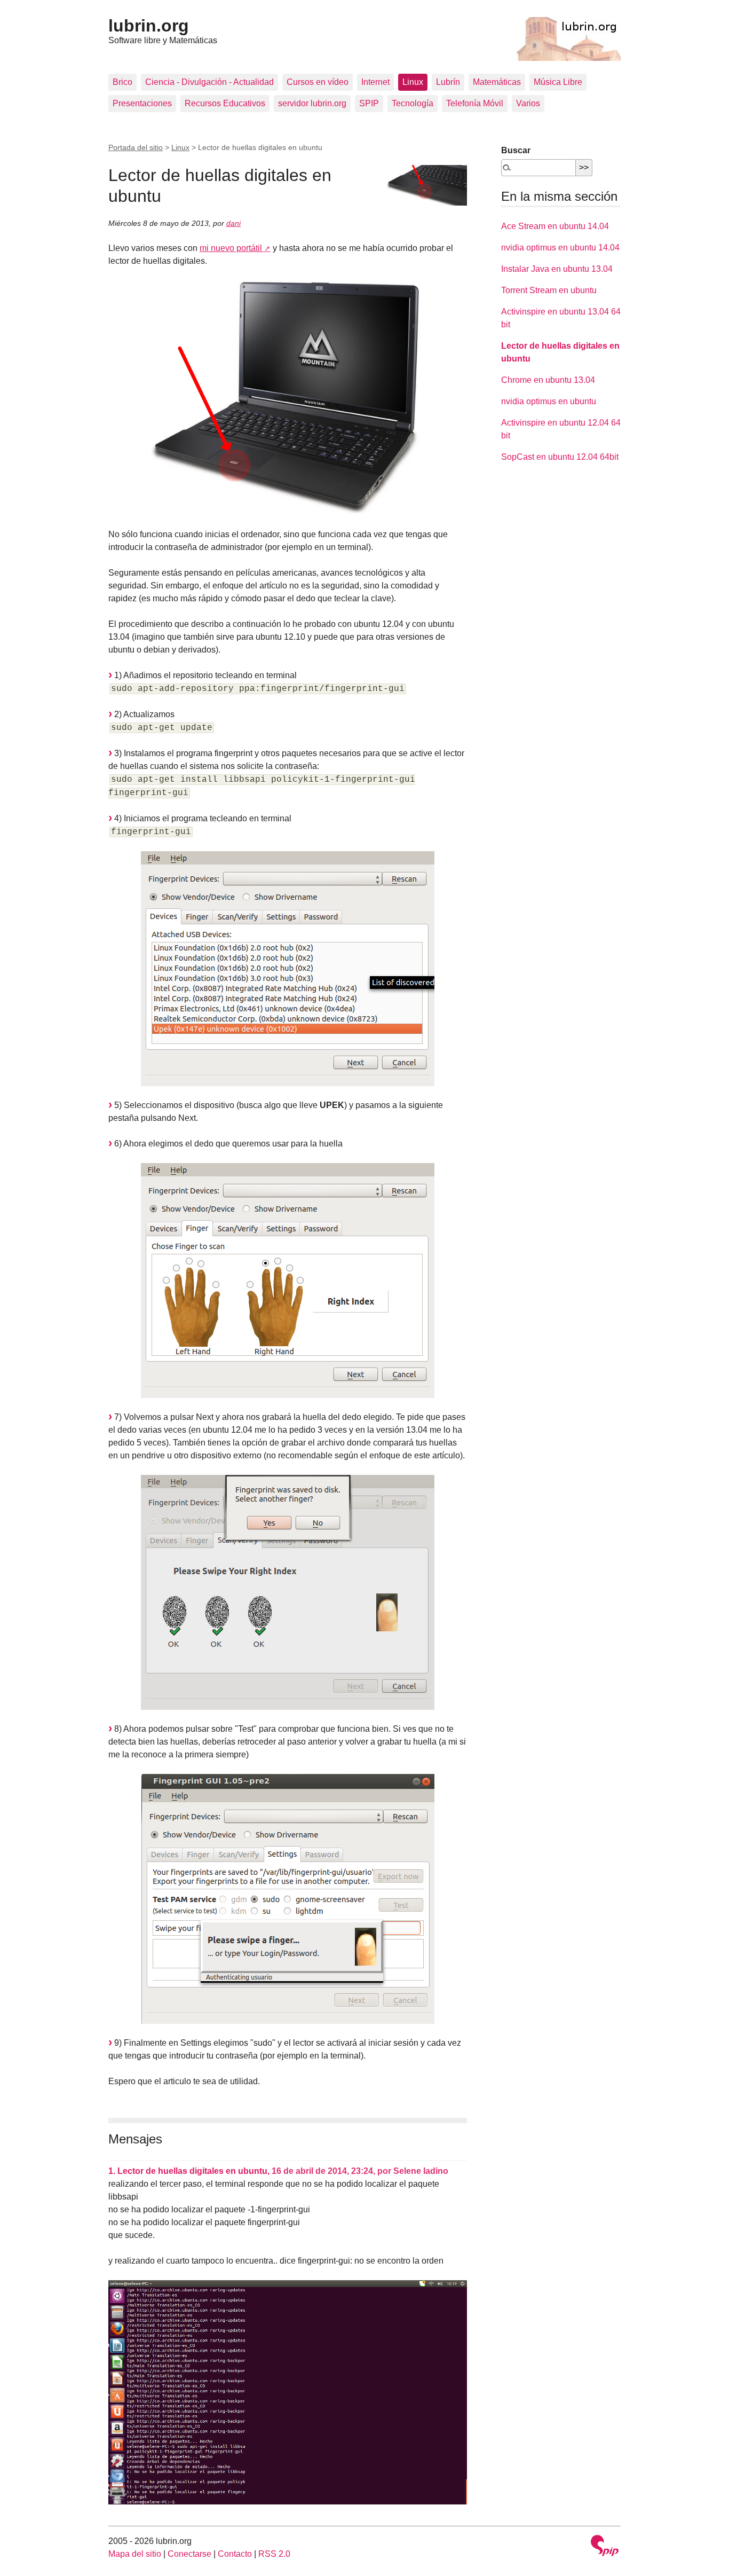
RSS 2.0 (274, 2554)
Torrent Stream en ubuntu (549, 290)
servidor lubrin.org (312, 103)
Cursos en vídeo (318, 82)
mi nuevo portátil (231, 248)
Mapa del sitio (135, 2554)
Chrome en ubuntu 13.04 (548, 380)
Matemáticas (497, 82)
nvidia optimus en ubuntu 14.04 (560, 248)
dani (233, 223)
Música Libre (558, 82)
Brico (122, 82)
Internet (375, 82)
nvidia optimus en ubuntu (549, 401)
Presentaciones (142, 103)
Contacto (235, 2554)
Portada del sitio (136, 147)
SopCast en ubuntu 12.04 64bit (560, 457)
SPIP (369, 103)
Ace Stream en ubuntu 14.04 (555, 226)
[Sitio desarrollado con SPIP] (605, 2547)
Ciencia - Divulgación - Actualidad (209, 82)
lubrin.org (149, 26)
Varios (528, 103)
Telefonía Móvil (475, 103)
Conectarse (189, 2554)
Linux (413, 82)
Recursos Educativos (225, 103)
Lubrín (448, 82)
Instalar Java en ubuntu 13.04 (557, 269)
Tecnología (413, 103)
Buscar (516, 150)
